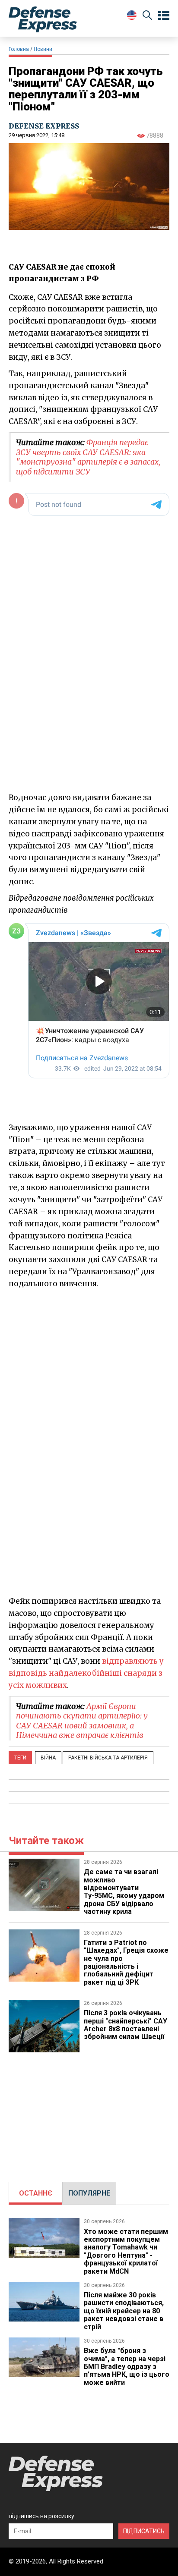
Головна (19, 49)
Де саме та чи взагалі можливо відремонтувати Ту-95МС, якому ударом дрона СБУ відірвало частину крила (124, 1892)
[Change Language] (132, 15)
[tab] (36, 2193)
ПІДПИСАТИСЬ (144, 2531)
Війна (48, 1758)
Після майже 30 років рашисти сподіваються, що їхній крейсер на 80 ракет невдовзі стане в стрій (124, 2311)
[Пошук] (147, 17)
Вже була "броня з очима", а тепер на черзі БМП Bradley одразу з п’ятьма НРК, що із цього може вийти (127, 2367)
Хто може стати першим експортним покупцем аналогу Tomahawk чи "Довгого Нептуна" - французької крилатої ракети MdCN (126, 2251)
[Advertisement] (89, 2113)
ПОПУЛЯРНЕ (89, 2193)
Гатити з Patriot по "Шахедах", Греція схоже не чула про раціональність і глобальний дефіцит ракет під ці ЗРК (126, 1962)
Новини (43, 49)
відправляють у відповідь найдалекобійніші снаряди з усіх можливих (86, 1673)
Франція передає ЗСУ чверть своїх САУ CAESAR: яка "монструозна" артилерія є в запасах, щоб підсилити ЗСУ (88, 457)
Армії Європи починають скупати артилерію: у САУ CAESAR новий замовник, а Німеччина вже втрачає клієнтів (82, 1721)
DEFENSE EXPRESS (44, 126)
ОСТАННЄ (36, 2193)
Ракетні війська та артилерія (108, 1758)
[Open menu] (164, 16)
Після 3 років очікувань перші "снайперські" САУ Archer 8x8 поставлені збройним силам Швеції (126, 2025)
